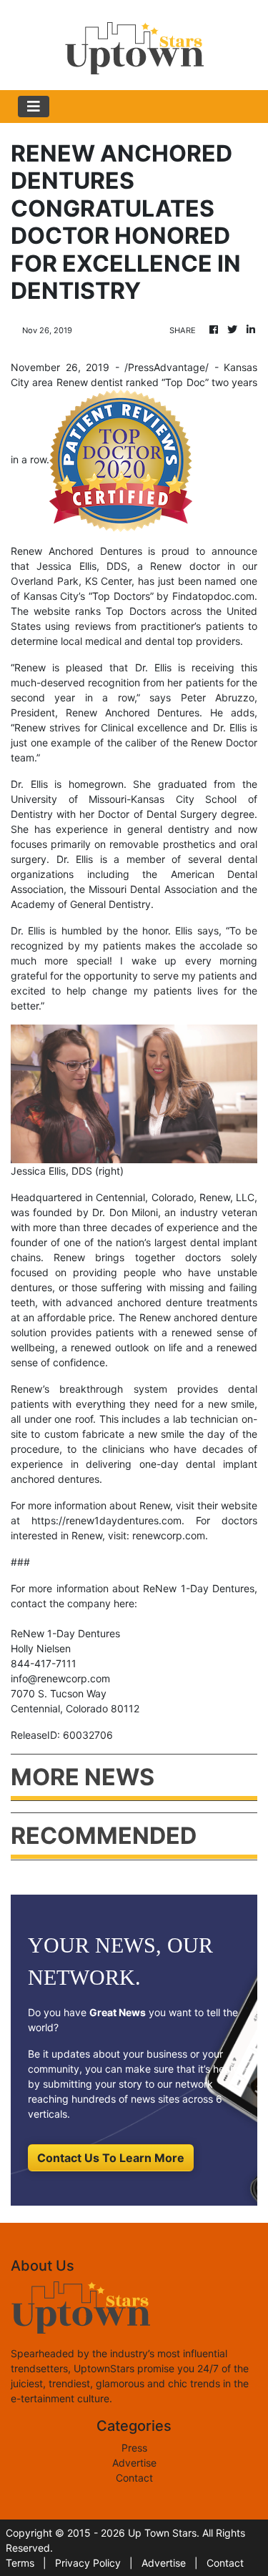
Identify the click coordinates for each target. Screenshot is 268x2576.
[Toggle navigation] (34, 107)
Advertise (134, 2463)
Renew (30, 667)
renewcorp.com (169, 1535)
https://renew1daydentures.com (106, 1520)
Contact (134, 2478)
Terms (20, 2563)
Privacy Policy (88, 2563)
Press (134, 2448)
